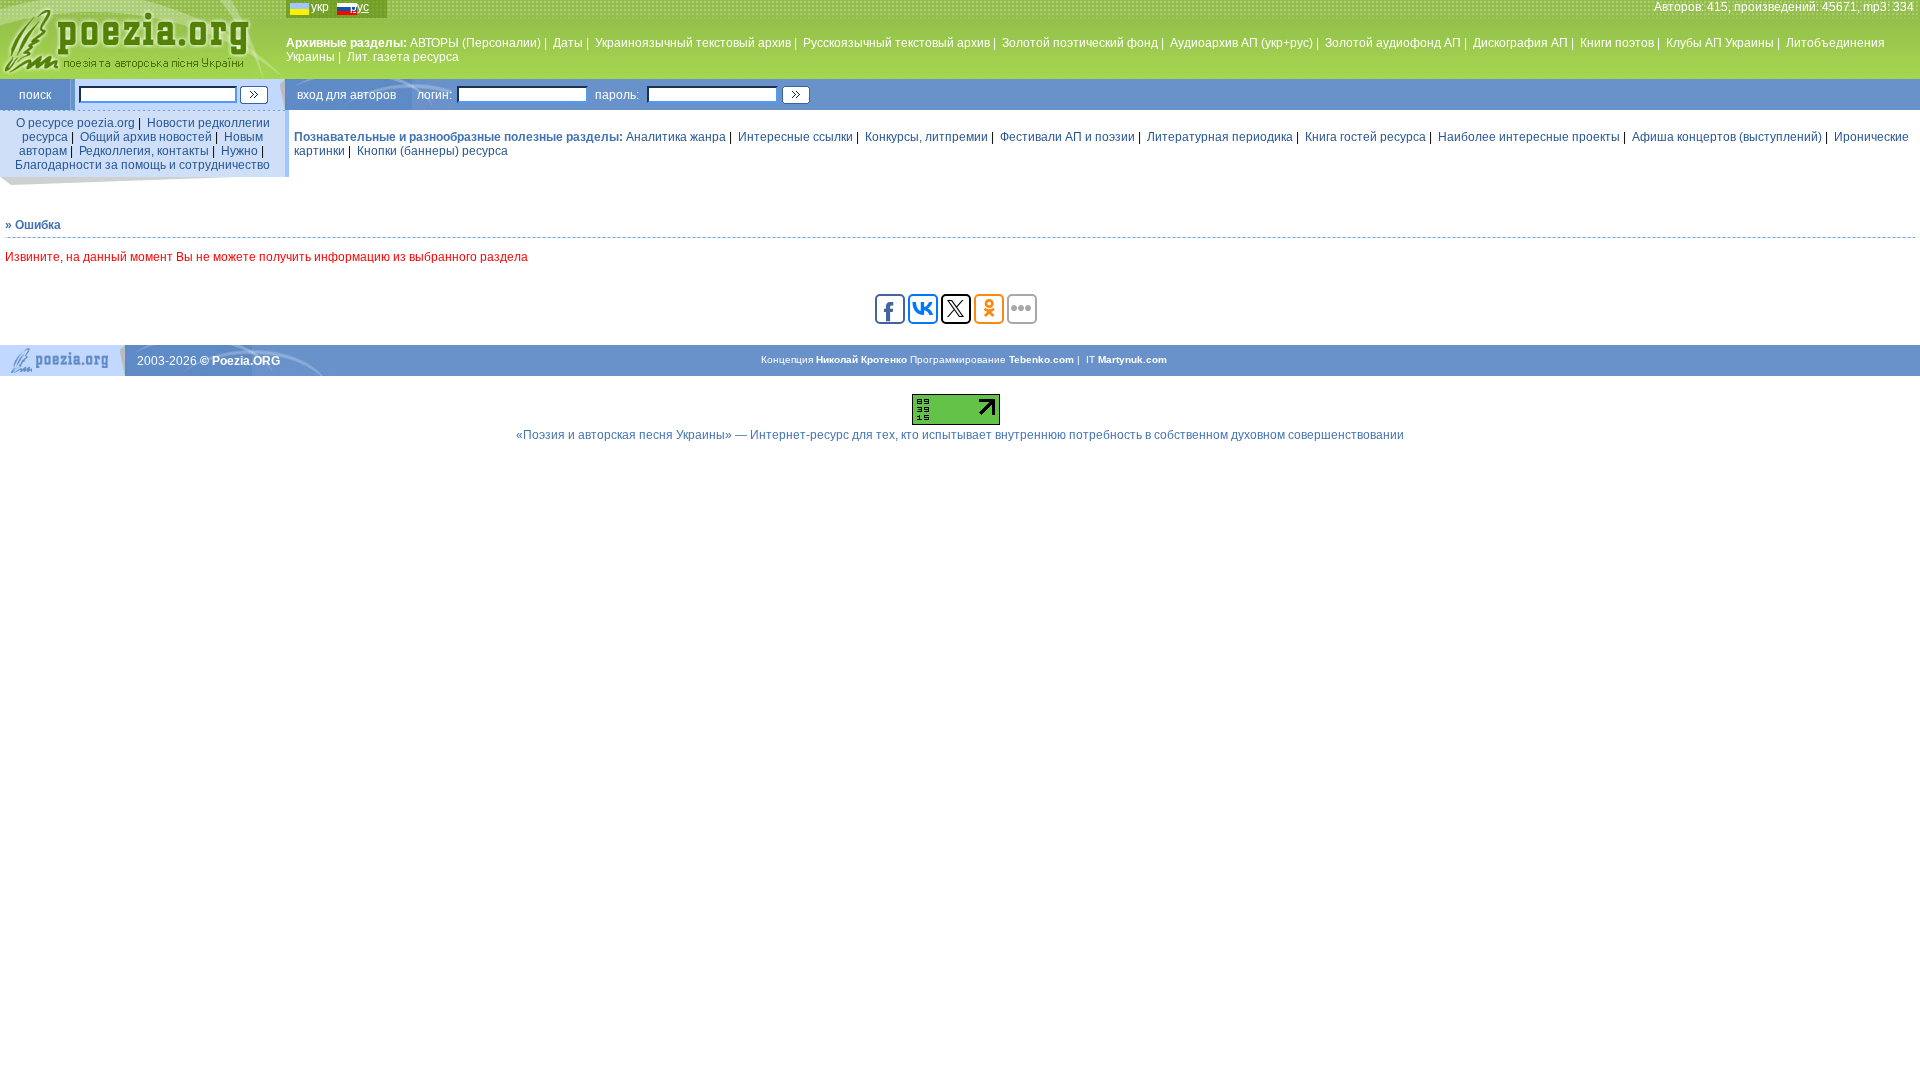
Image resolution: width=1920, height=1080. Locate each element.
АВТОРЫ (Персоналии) (475, 43)
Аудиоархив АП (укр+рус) (1241, 43)
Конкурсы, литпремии (926, 137)
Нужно (239, 151)
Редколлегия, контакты (144, 151)
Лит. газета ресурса (403, 57)
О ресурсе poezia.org (75, 123)
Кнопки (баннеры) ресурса (432, 151)
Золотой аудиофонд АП (1393, 43)
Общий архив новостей (146, 137)
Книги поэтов (1617, 43)
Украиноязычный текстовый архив (693, 43)
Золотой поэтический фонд (1080, 43)
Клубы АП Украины (1720, 43)
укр (320, 7)
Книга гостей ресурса (1365, 137)
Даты (568, 43)
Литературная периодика (1220, 137)
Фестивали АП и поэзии (1067, 137)
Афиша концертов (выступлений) (1727, 137)
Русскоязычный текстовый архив (896, 43)
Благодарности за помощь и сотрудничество (142, 165)
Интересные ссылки (795, 137)
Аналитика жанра (676, 137)
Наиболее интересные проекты (1529, 137)
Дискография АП (1520, 43)
